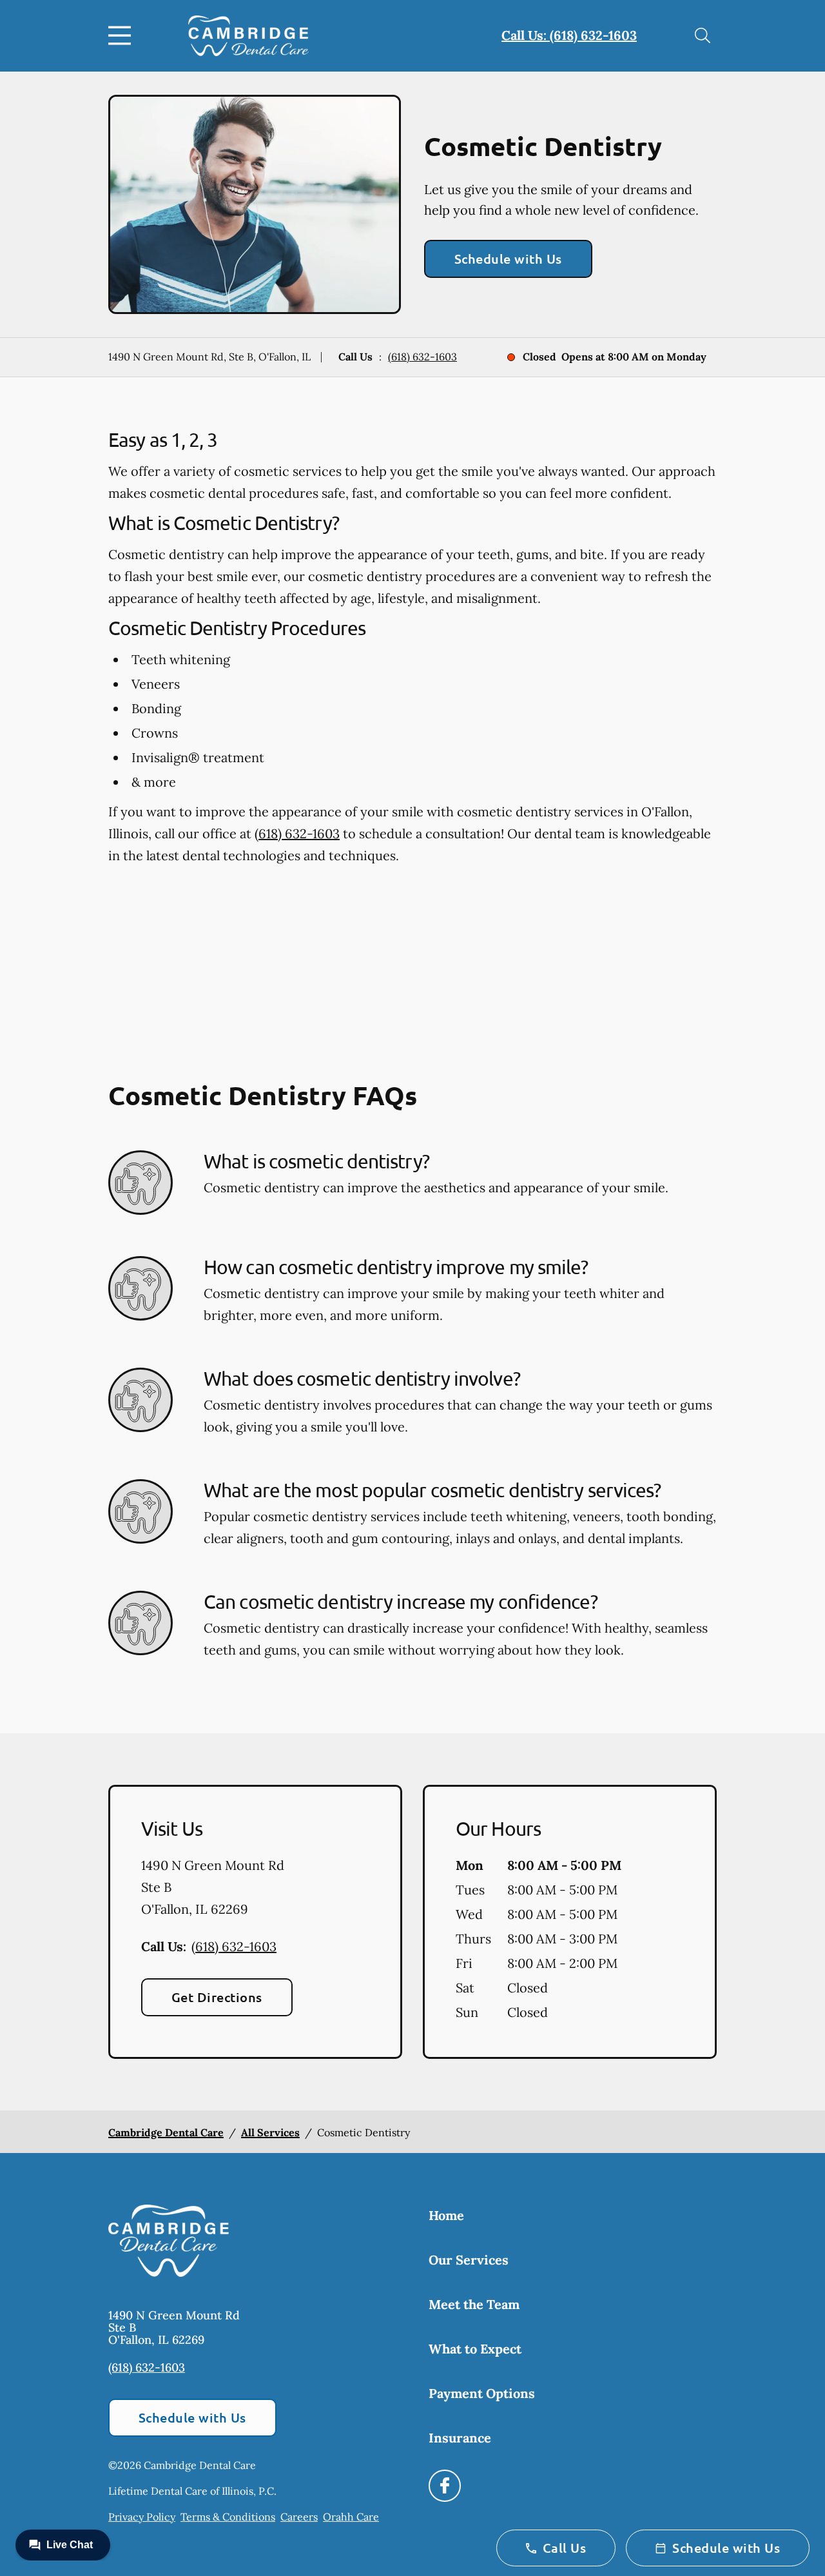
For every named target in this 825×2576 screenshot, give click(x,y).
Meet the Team (474, 2304)
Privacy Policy (142, 2517)
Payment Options (482, 2393)
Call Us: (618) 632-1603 (569, 35)
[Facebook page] (445, 2486)
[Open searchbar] (703, 35)
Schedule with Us (508, 259)
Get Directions (217, 1997)
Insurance (460, 2438)
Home (446, 2215)
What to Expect (475, 2349)
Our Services (469, 2260)
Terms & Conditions (228, 2517)
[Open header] (122, 35)
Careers (299, 2517)
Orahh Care (351, 2517)
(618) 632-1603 (422, 357)
